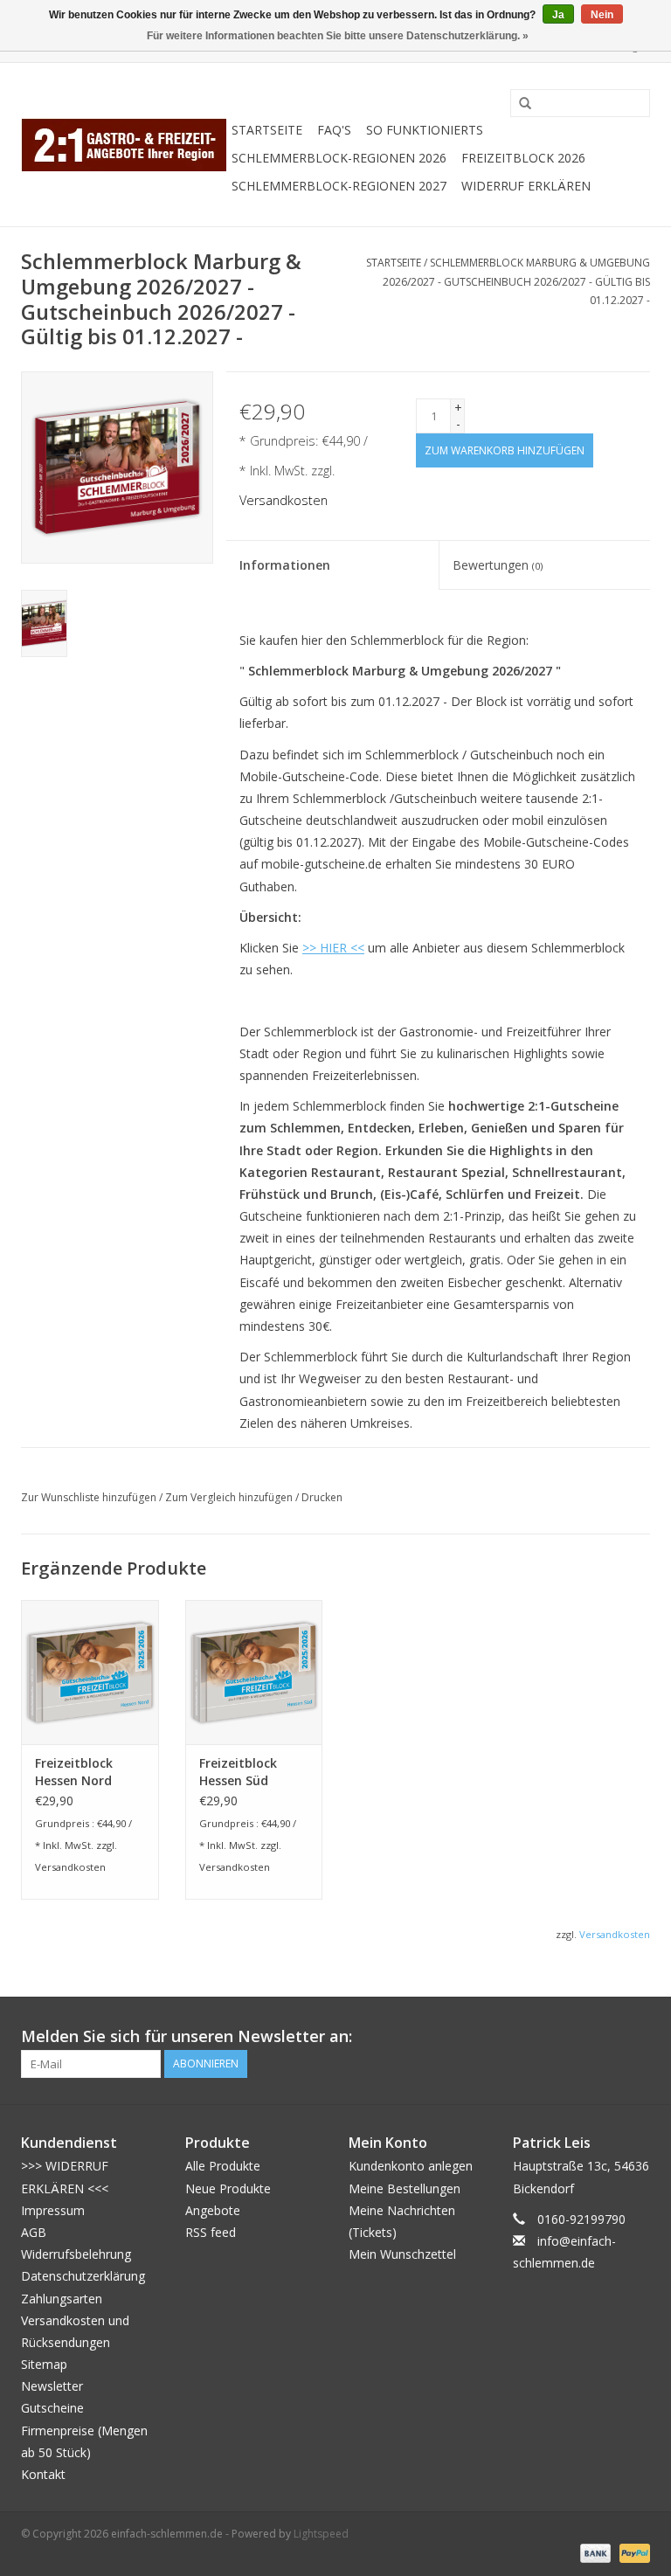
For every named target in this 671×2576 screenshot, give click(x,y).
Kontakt (43, 2474)
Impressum (53, 2210)
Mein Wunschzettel (402, 2254)
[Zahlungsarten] (594, 2552)
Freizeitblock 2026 (523, 158)
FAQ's (334, 130)
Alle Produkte (223, 2166)
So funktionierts (425, 130)
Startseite (267, 130)
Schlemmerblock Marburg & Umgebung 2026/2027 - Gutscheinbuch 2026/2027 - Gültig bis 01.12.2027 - (516, 281)
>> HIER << (333, 948)
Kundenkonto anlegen (411, 2166)
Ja (558, 15)
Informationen (285, 565)
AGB (34, 2232)
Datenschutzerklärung (83, 2276)
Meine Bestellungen (405, 2188)
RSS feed (211, 2232)
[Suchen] (519, 104)
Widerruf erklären (526, 186)
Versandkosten (284, 500)
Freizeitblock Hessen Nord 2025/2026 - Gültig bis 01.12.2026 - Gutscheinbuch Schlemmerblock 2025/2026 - (85, 1772)
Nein (602, 15)
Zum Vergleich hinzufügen (230, 1497)
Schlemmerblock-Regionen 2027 (339, 186)
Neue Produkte (228, 2188)
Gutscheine (52, 2408)
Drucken (322, 1497)
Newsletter (52, 2386)
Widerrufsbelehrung (76, 2254)
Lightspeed (321, 2534)
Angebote (213, 2210)
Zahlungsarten (62, 2299)
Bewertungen (498, 565)
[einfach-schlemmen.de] (124, 145)
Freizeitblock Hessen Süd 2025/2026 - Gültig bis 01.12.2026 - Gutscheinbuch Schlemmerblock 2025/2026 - (249, 1772)
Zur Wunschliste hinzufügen (89, 1497)
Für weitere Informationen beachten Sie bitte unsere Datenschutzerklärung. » (338, 36)
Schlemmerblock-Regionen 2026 (339, 158)
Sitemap (44, 2364)
